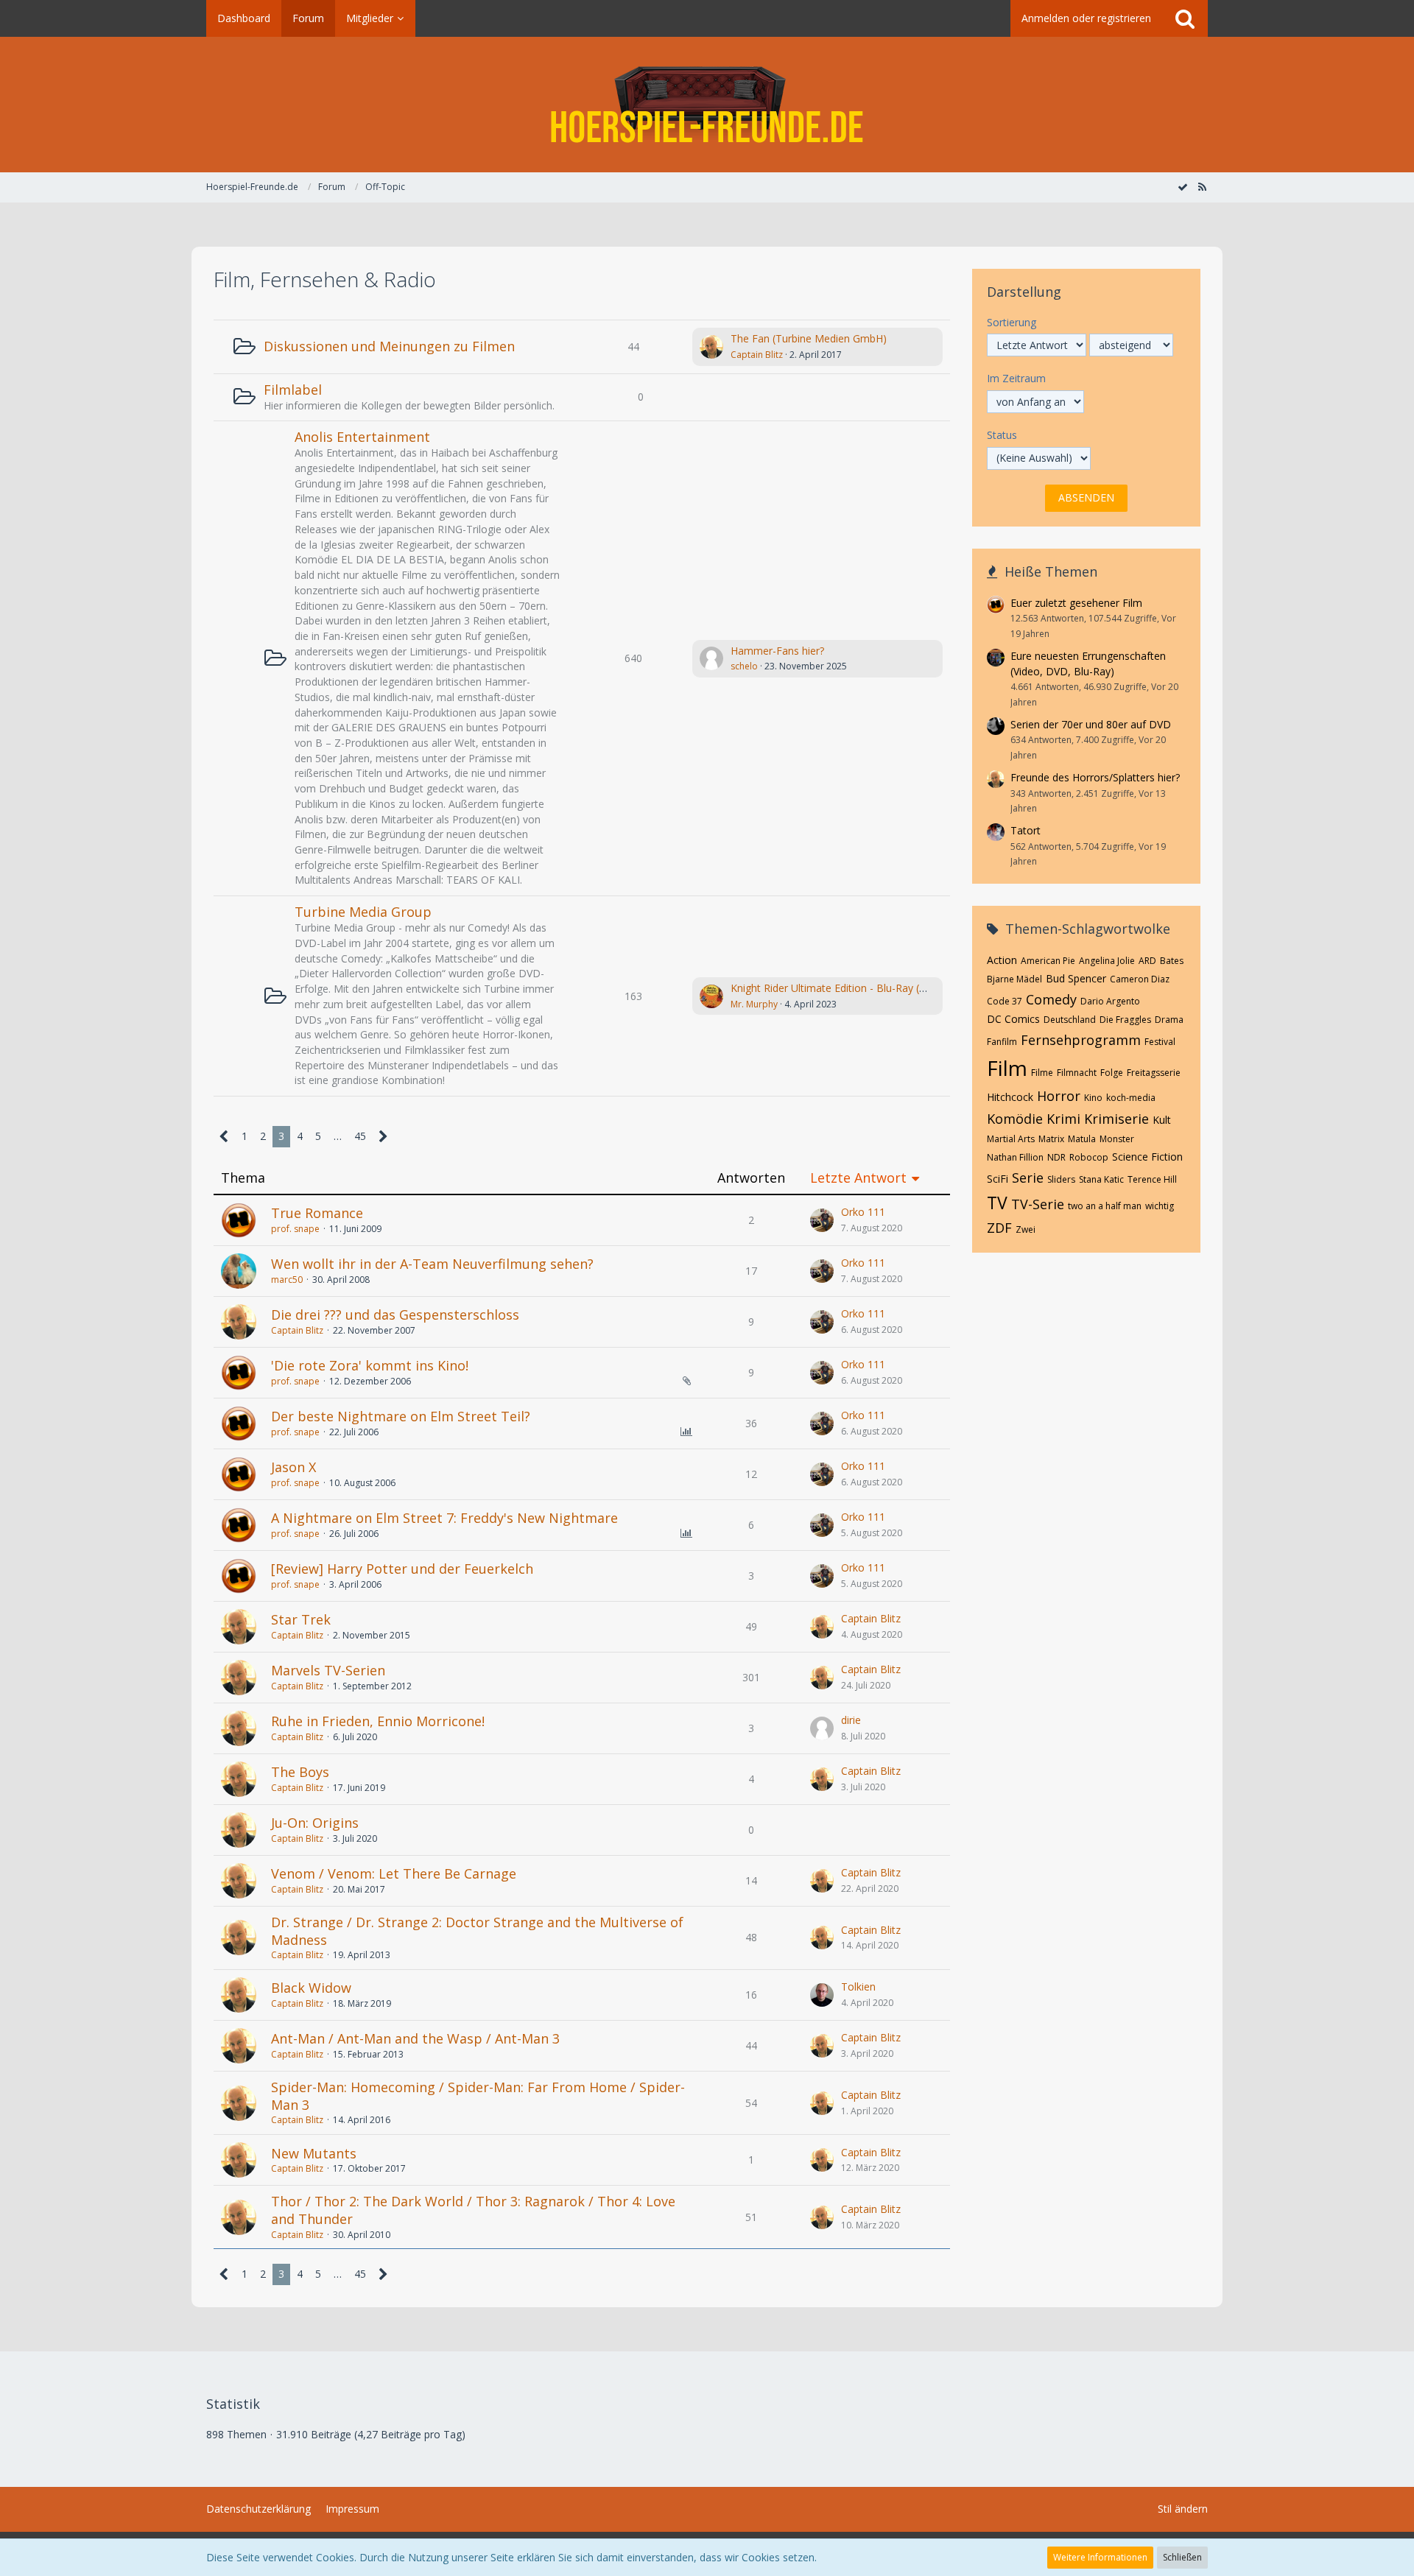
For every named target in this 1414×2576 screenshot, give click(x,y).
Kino (1093, 1098)
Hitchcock (1010, 1097)
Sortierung (1012, 322)
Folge (1112, 1073)
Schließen (1182, 2557)
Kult (1162, 1120)
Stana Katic (1101, 1179)
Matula (1082, 1139)
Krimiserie (1116, 1119)
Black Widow (311, 1988)
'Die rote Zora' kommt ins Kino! (370, 1365)
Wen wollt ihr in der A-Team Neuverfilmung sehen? (432, 1264)
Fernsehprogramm (1081, 1040)
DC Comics (1013, 1019)
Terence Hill (1152, 1179)
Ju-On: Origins (315, 1823)
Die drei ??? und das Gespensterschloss (395, 1315)
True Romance (317, 1213)
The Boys (300, 1772)
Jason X (293, 1467)
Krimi (1063, 1119)
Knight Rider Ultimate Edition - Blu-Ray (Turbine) (845, 988)
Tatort (1026, 830)
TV (997, 1203)
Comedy (1051, 999)
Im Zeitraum (1016, 378)
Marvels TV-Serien (328, 1670)
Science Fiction (1147, 1157)
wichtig (1160, 1206)
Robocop (1089, 1157)
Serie (1028, 1178)
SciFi (998, 1179)
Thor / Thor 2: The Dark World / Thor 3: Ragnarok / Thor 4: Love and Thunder (473, 2210)
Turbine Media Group (363, 912)
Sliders (1061, 1179)
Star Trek (301, 1619)
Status (1002, 435)
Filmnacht (1077, 1073)
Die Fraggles (1125, 1020)
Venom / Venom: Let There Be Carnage (394, 1873)
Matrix (1051, 1139)
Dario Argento (1110, 1001)
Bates (1172, 961)
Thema (243, 1178)
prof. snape (295, 1229)
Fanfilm (1002, 1042)
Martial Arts (1011, 1139)
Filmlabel (293, 390)
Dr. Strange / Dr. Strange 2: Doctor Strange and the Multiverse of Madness (477, 1931)
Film (1007, 1068)
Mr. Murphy (754, 1004)
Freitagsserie (1154, 1073)
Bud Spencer (1076, 978)
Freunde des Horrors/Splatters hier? (1095, 777)
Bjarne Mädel (1014, 979)
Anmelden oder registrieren (1086, 18)
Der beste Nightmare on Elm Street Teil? (401, 1416)
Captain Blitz (757, 355)
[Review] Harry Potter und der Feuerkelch (402, 1569)
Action (1002, 960)
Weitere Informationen (1100, 2557)
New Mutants (314, 2153)
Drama (1169, 1020)
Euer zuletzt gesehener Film (1076, 603)
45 (360, 1136)
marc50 (287, 1280)
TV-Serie (1038, 1204)
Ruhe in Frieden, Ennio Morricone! (378, 1721)
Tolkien (858, 1986)
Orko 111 (863, 1212)
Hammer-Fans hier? (777, 651)
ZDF (999, 1228)
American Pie (1048, 961)
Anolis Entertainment (362, 437)
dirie (851, 1720)
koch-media (1131, 1098)
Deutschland (1070, 1020)
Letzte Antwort (858, 1178)
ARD (1147, 961)
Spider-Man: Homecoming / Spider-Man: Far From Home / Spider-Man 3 (478, 2096)
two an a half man (1105, 1206)
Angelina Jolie (1107, 961)
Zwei (1026, 1229)
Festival (1160, 1042)
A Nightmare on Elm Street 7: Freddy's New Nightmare (444, 1518)
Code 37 (1005, 1001)
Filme (1042, 1073)
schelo (744, 666)
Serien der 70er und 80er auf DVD (1091, 724)
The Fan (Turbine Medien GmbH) (809, 338)
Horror (1059, 1096)
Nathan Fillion (1015, 1157)
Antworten (751, 1178)
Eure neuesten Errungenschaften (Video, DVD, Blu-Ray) (1088, 664)
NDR (1056, 1157)
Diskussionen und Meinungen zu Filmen (389, 346)
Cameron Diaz (1140, 979)
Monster (1117, 1139)
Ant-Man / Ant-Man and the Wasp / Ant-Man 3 (415, 2038)
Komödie (1015, 1119)
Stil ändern (1183, 2509)
